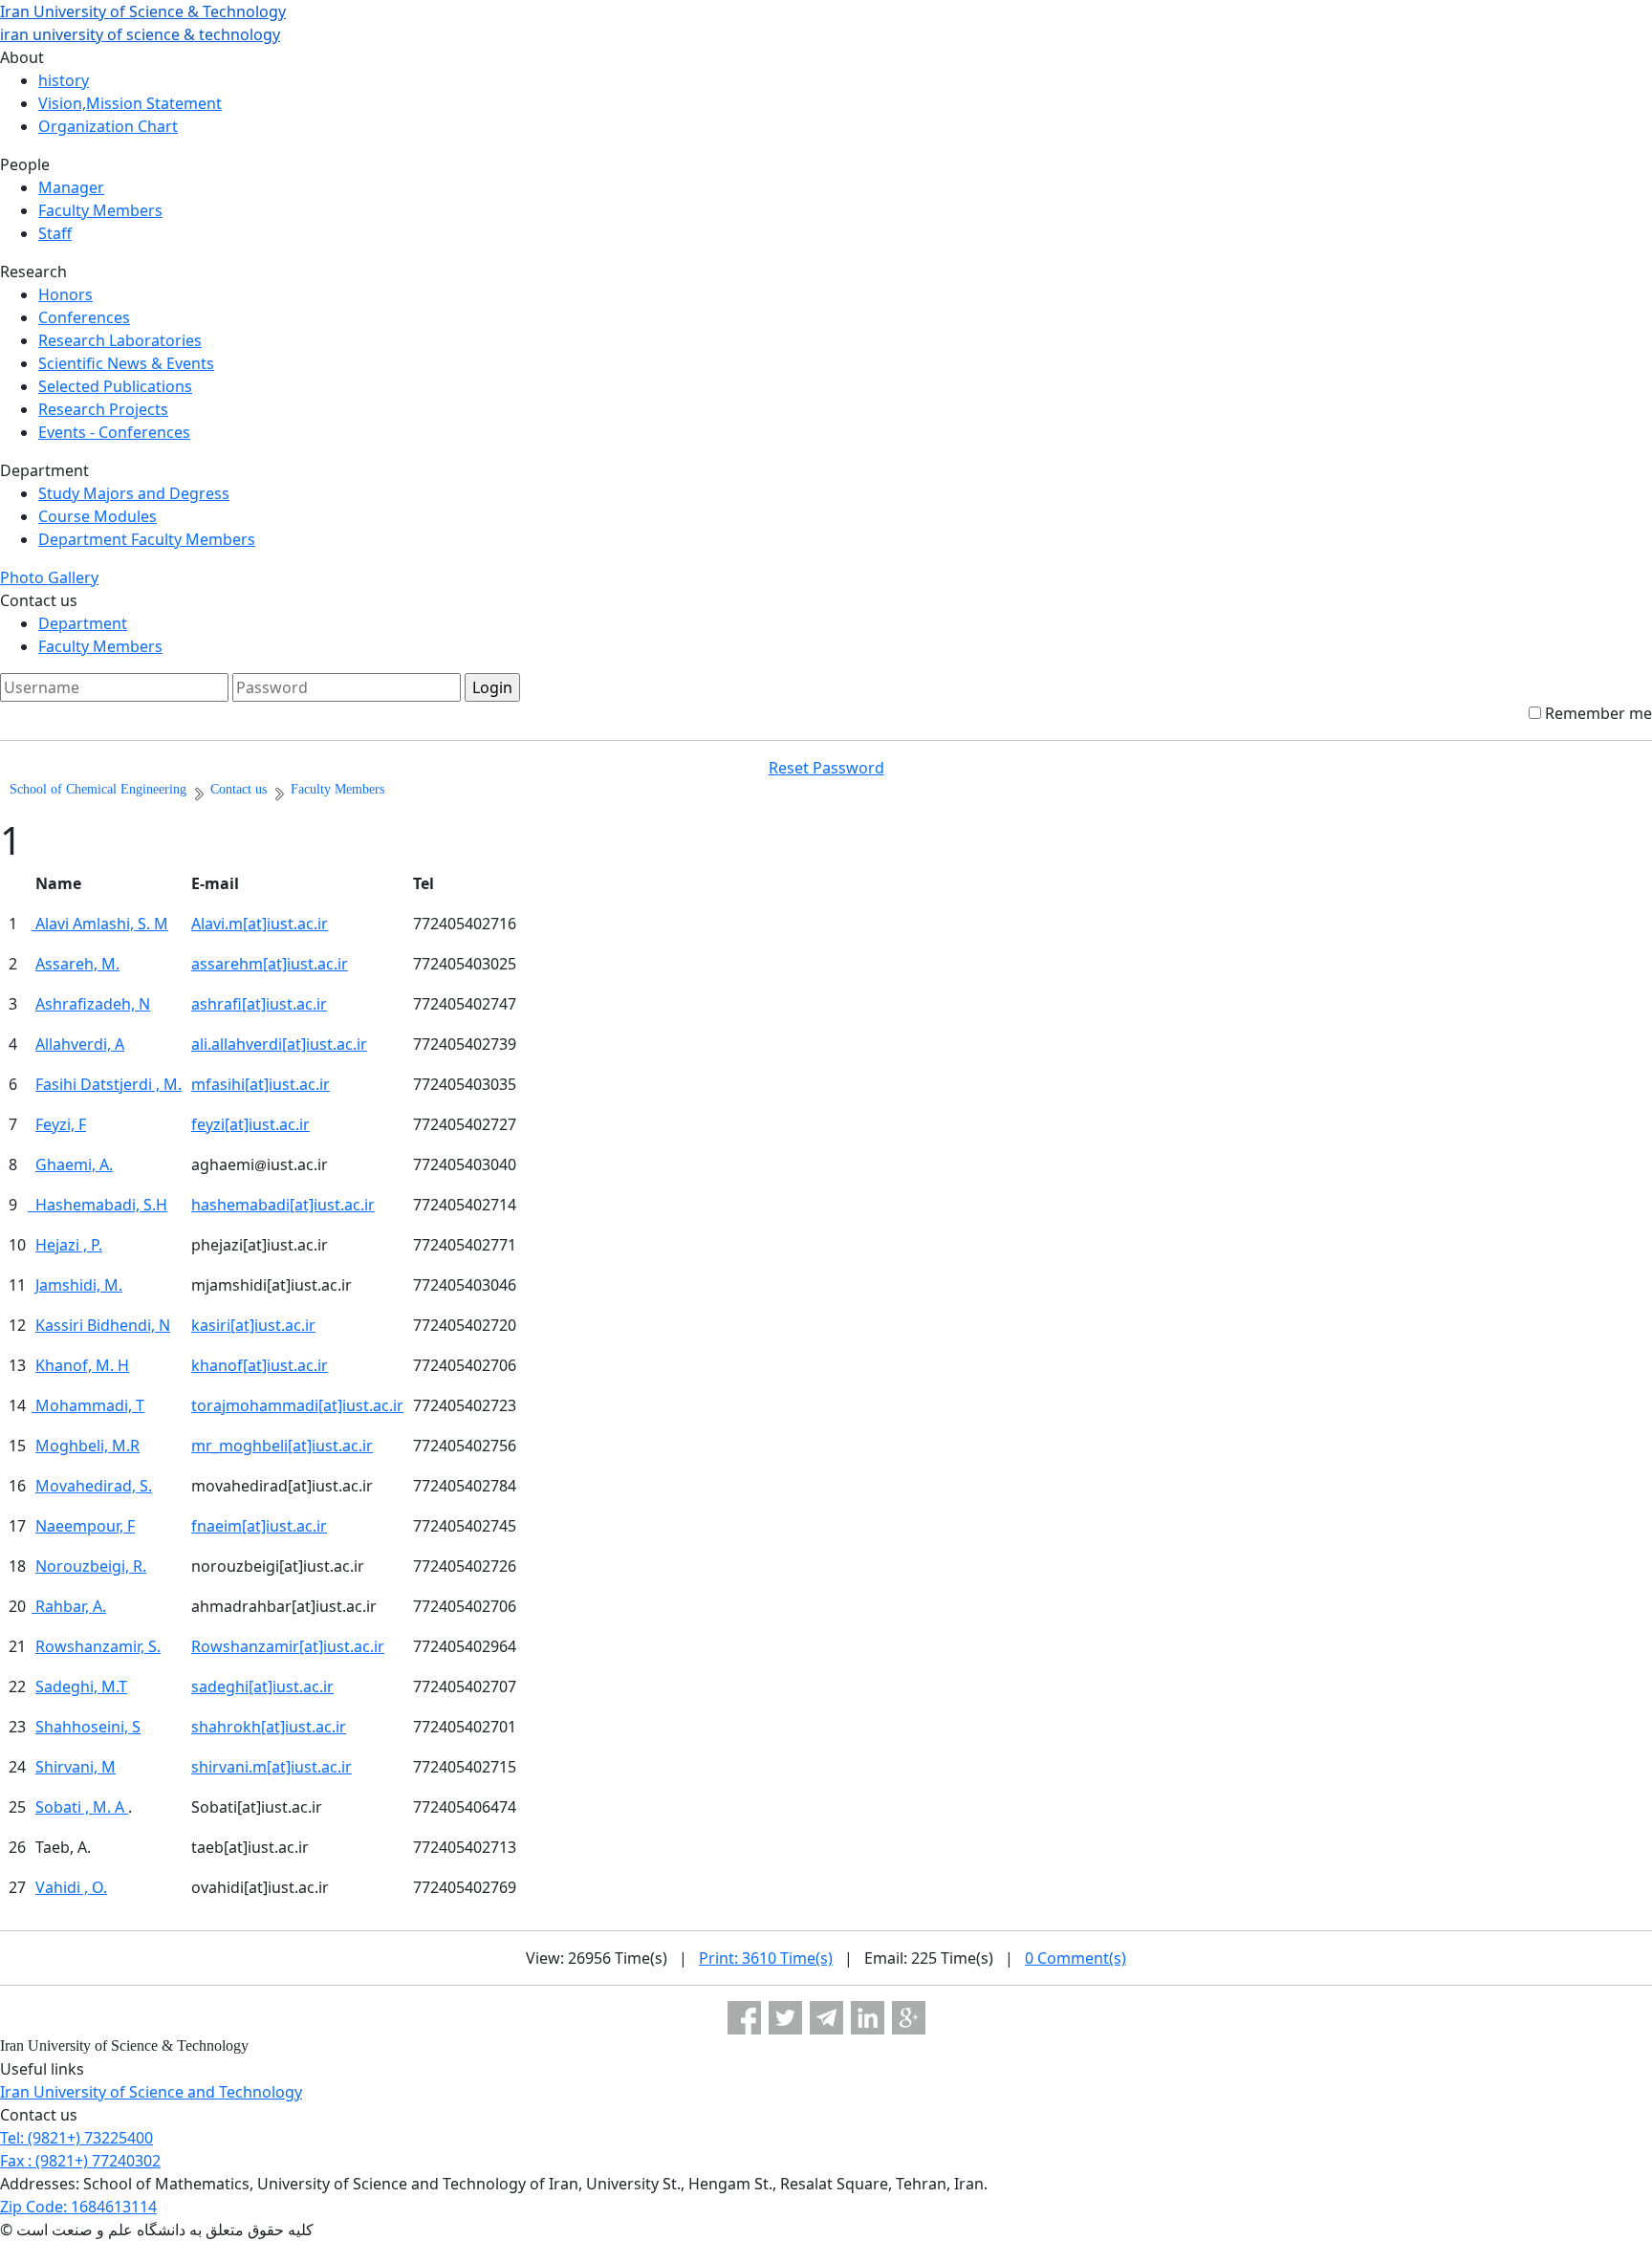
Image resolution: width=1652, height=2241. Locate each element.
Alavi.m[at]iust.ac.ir (260, 924)
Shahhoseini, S (88, 1727)
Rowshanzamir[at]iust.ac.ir (288, 1646)
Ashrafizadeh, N (93, 1004)
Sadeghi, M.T (81, 1686)
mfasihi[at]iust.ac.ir (261, 1084)
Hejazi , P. (69, 1245)
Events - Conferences (114, 432)
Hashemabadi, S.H (98, 1205)
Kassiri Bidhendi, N (103, 1325)
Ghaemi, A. (74, 1164)
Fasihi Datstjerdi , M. (109, 1084)
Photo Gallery (49, 577)
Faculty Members (100, 210)
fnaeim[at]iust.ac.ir (259, 1526)
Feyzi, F (61, 1124)
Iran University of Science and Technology (151, 2092)
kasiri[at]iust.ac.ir (253, 1325)
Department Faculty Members (147, 539)
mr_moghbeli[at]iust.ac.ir (282, 1446)
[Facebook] (744, 2018)
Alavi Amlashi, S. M (100, 924)
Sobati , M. (75, 1807)
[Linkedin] (868, 2018)
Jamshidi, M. (79, 1285)
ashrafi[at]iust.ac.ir (259, 1004)
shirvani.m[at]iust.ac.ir (272, 1767)
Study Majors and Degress (134, 493)
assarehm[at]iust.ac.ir (270, 964)
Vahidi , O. (71, 1887)
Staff (55, 233)
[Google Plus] (909, 2018)
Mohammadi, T (88, 1405)
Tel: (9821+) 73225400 (76, 2138)
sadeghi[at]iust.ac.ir (262, 1686)
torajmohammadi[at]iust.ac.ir (297, 1405)
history (64, 80)
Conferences (84, 317)
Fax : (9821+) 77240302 (80, 2161)
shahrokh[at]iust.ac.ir (269, 1727)
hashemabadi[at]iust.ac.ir (283, 1205)
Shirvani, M (76, 1767)
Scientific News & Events (126, 363)
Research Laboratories (120, 340)
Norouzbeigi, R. (91, 1566)
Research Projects (103, 409)
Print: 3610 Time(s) (766, 1958)
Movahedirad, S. (94, 1486)
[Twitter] (785, 2018)
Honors (65, 294)
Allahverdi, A (80, 1044)
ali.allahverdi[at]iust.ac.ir (279, 1044)
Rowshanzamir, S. (98, 1646)
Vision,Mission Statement (130, 103)
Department (83, 623)
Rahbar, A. (69, 1606)
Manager (71, 187)
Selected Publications (115, 386)
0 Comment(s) (1076, 1958)
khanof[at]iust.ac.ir (260, 1365)
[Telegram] (826, 2018)
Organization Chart (108, 126)
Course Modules (98, 516)
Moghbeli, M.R (87, 1446)
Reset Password (826, 768)
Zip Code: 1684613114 (78, 2207)
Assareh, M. (77, 964)
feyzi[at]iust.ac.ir (250, 1124)
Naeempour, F (85, 1526)
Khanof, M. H (82, 1365)
